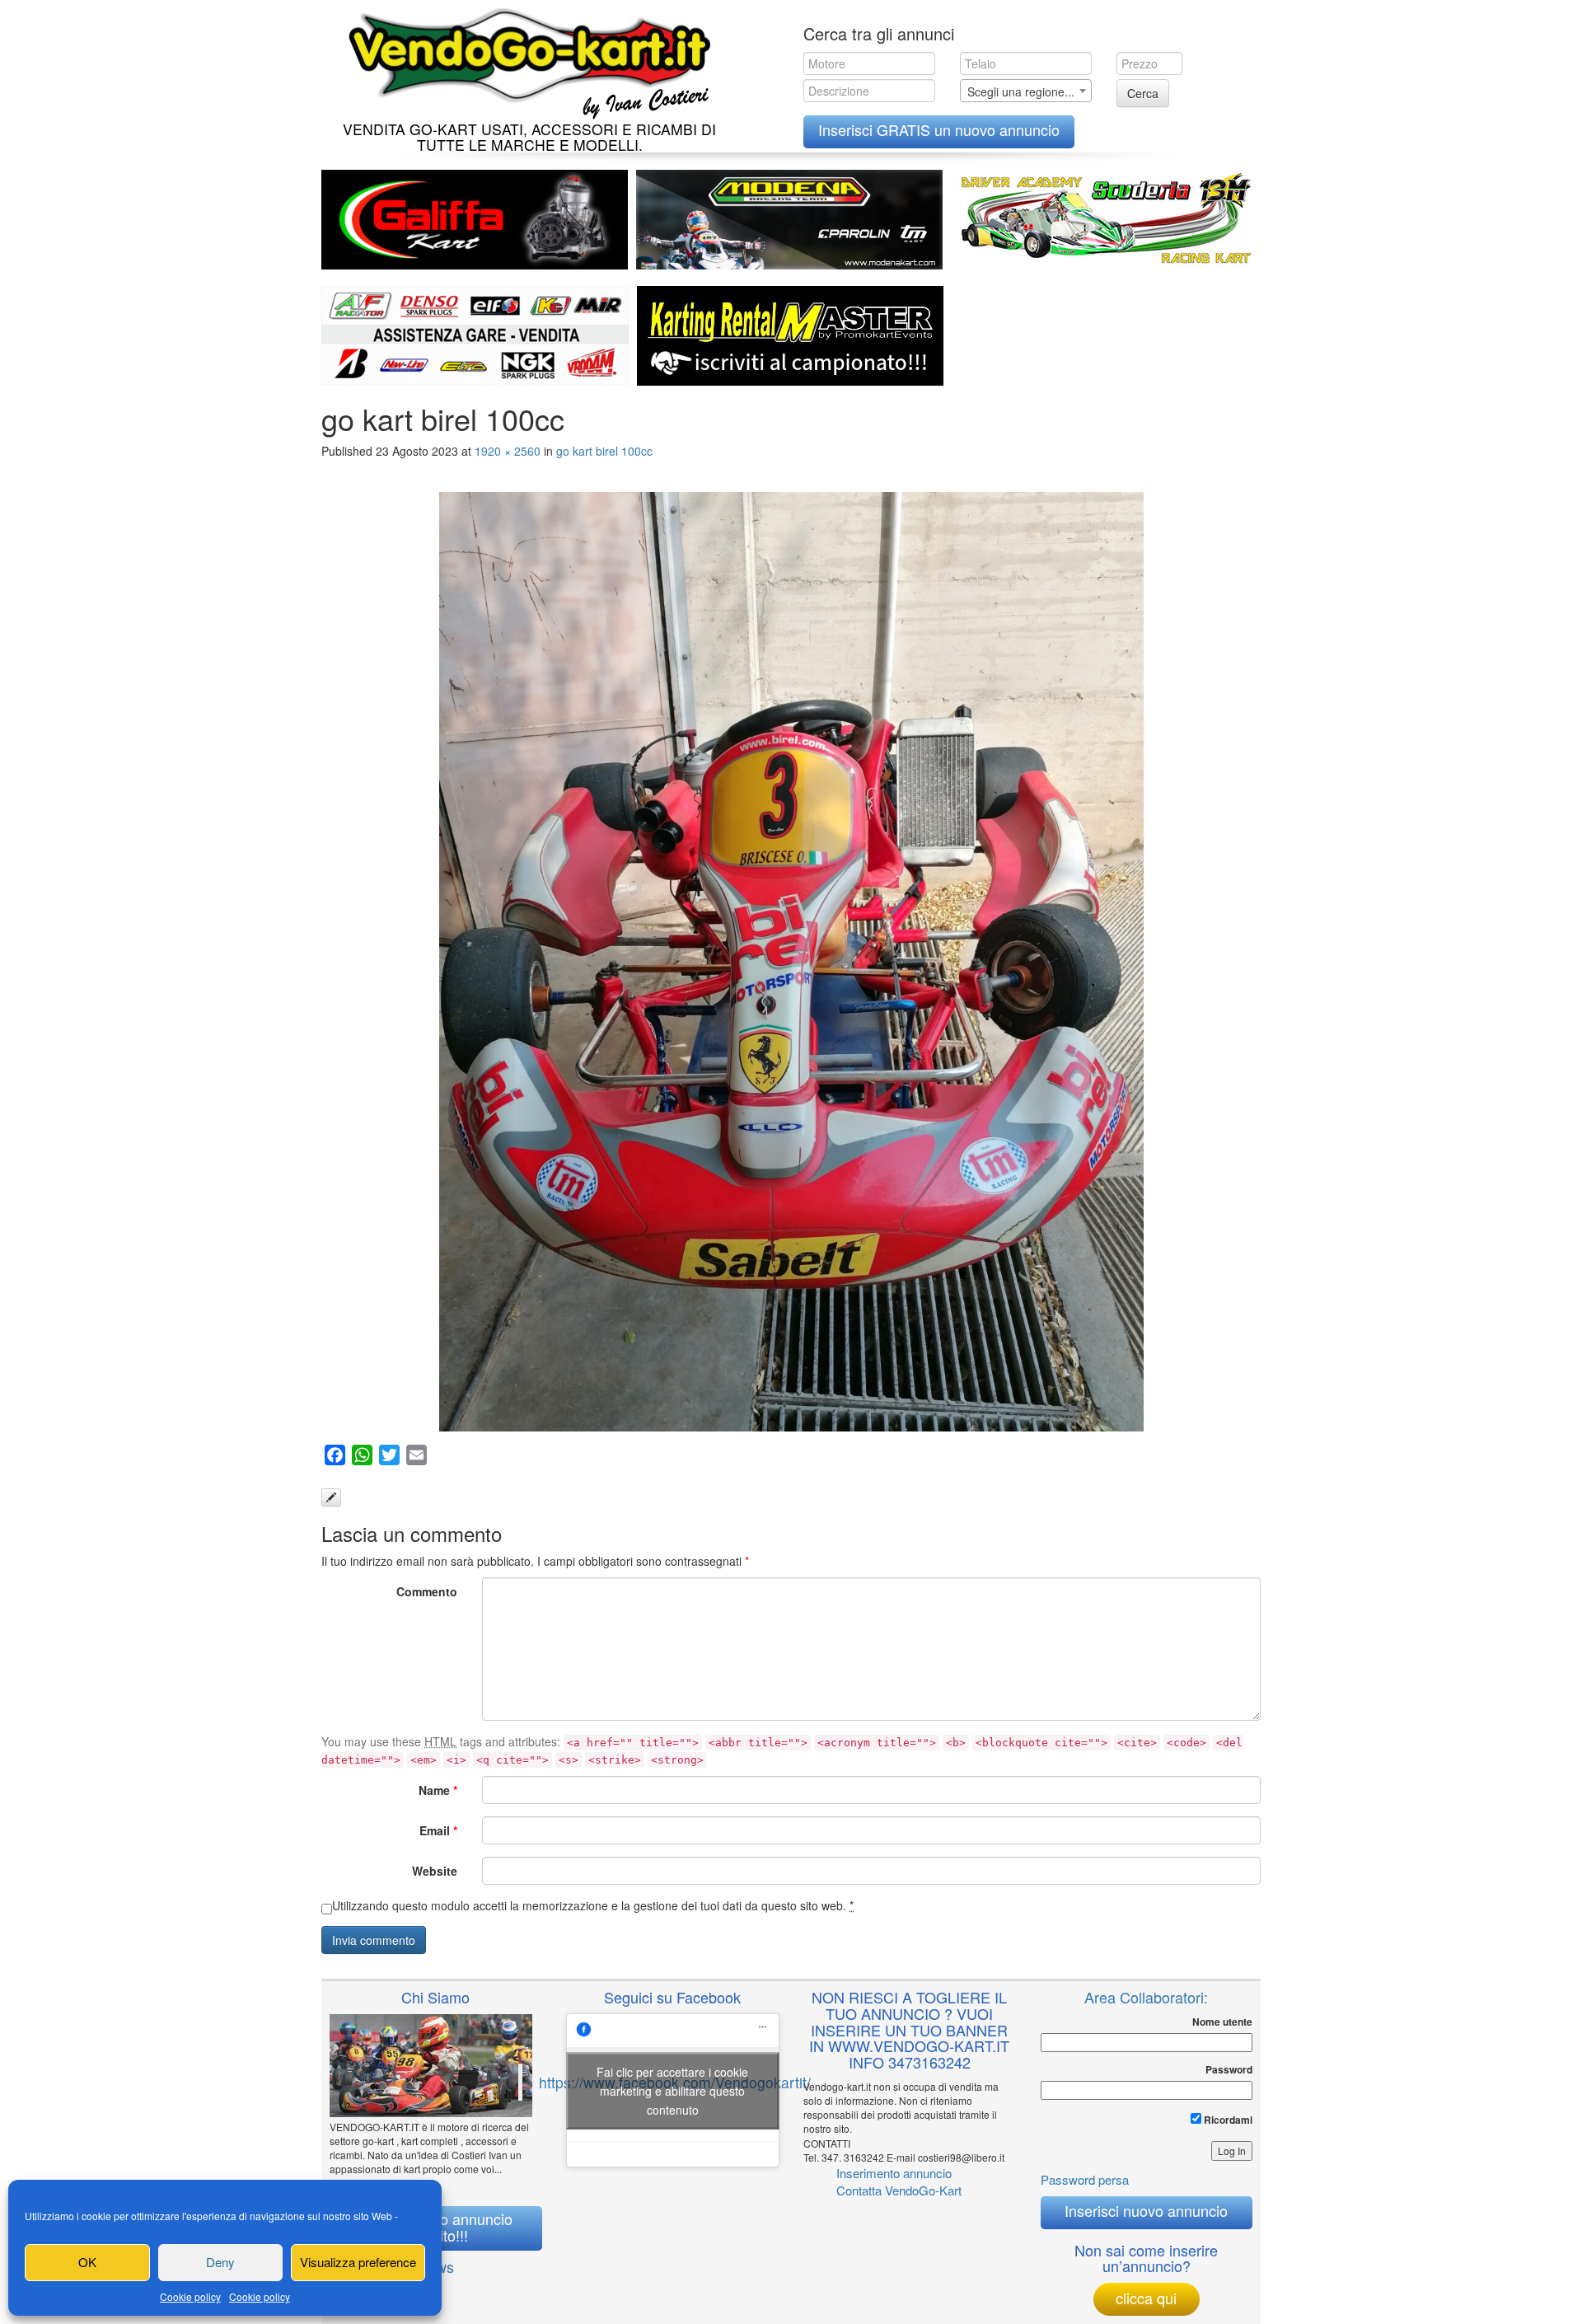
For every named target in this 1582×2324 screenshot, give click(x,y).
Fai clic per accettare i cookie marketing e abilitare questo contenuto (672, 2090)
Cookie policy (190, 2296)
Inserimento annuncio (894, 2173)
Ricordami (1227, 2120)
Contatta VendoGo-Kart (899, 2190)
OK (87, 2262)
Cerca (1143, 93)
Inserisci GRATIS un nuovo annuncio (939, 129)
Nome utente (1222, 2022)
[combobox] (1026, 91)
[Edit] (331, 1497)
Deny (220, 2262)
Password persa (1085, 2179)
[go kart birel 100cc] (791, 962)
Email (438, 1830)
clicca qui (1146, 2298)
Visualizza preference (358, 2262)
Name (438, 1790)
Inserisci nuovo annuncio (1146, 2210)
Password (1229, 2070)
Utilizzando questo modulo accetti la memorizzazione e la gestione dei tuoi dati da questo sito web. (593, 1905)
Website (435, 1871)
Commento (427, 1591)
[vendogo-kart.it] (525, 60)
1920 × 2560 (508, 451)
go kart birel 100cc (604, 451)
